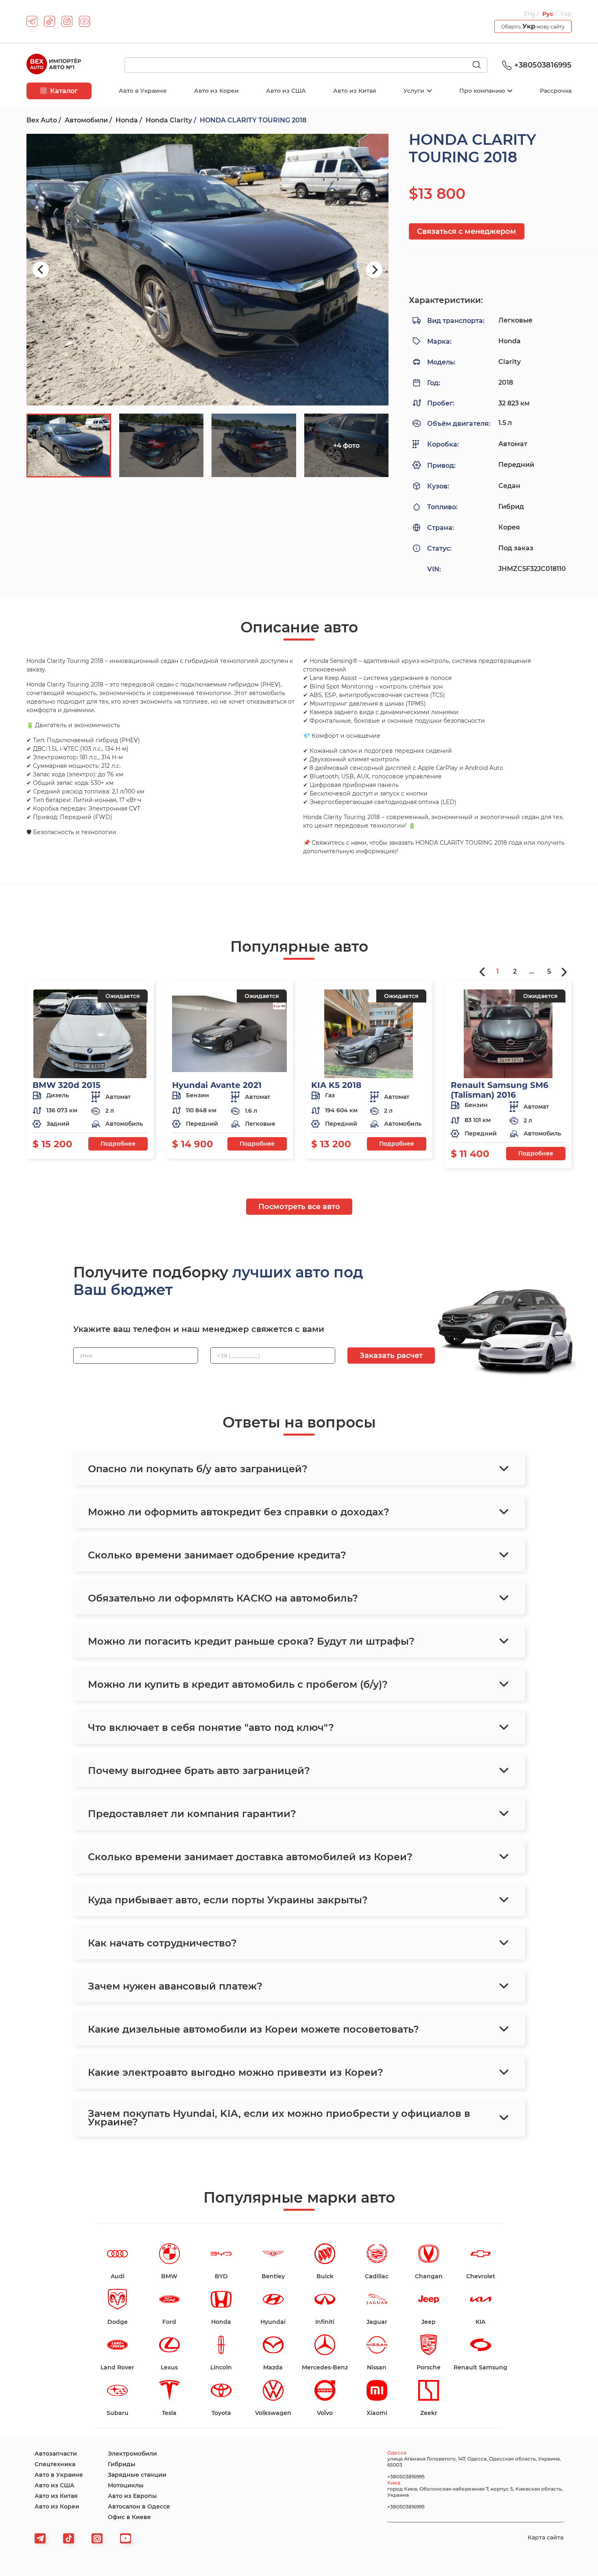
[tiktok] (49, 21)
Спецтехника (55, 2464)
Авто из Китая (355, 91)
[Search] (480, 65)
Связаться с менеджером (467, 231)
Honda (127, 120)
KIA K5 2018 (336, 1085)
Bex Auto (42, 120)
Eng (530, 14)
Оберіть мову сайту (533, 26)
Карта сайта (546, 2537)
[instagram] (67, 21)
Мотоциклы (126, 2485)
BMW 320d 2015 (67, 1085)
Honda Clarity (169, 120)
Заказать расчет (391, 1356)
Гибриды (122, 2464)
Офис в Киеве (129, 2517)
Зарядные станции (137, 2475)
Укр (566, 14)
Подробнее (118, 1144)
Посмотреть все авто (299, 1207)
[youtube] (84, 21)
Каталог (64, 91)
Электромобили (132, 2454)
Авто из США (286, 91)
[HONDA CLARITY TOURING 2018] (207, 270)
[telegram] (32, 21)
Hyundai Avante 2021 (217, 1085)
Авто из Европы (132, 2496)
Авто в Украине (143, 91)
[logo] (54, 65)
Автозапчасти (56, 2454)
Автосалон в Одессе (139, 2506)
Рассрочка (556, 91)
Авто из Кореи (216, 91)
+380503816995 (543, 65)
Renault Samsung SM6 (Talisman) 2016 (500, 1090)
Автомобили (86, 120)
